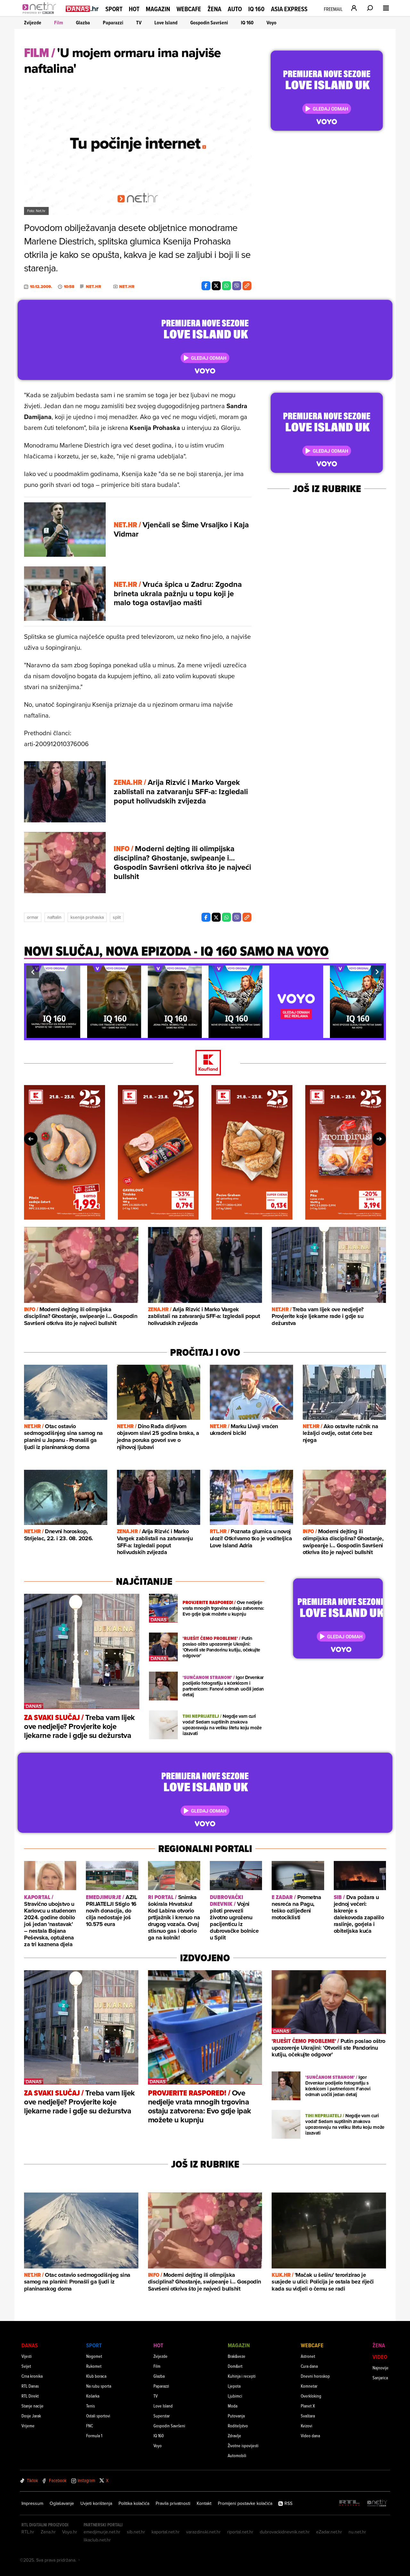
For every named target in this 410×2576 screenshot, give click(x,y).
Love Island (166, 23)
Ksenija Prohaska (87, 917)
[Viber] (237, 286)
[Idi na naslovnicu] (41, 15)
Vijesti (27, 2356)
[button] (33, 972)
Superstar (162, 2416)
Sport (114, 9)
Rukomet (94, 2366)
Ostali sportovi (98, 2416)
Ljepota (234, 2386)
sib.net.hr (136, 2532)
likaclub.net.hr (97, 2540)
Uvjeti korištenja (96, 2503)
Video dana (310, 2436)
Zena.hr (48, 2532)
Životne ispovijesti (243, 2445)
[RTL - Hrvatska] (349, 2503)
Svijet (26, 2366)
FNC (90, 2426)
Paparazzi (113, 23)
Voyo (271, 23)
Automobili (237, 2455)
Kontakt (204, 2503)
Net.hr (94, 287)
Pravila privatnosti (173, 2503)
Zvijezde (33, 23)
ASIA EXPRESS (289, 9)
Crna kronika (32, 2376)
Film (59, 23)
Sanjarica (380, 2378)
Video (380, 2357)
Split (117, 917)
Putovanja (236, 2416)
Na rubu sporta (99, 2386)
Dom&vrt (235, 2366)
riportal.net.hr (240, 2532)
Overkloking (311, 2396)
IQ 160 (256, 9)
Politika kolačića (134, 2503)
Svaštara (308, 2416)
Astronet (308, 2356)
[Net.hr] (377, 2503)
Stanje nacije (33, 2406)
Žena (214, 9)
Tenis (90, 2406)
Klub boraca (96, 2376)
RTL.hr (28, 2532)
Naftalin (54, 917)
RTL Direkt (30, 2396)
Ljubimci (235, 2396)
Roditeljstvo (238, 2426)
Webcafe (189, 9)
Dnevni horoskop (315, 2376)
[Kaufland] (205, 1063)
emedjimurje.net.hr (102, 2532)
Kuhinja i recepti (242, 2376)
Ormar (33, 917)
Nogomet (94, 2356)
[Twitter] (216, 286)
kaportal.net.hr (166, 2532)
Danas (30, 2345)
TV (139, 23)
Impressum (32, 2503)
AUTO (235, 9)
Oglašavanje (62, 2503)
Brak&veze (237, 2356)
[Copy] (247, 286)
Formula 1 (94, 2436)
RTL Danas (30, 2386)
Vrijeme (28, 2426)
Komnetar (309, 2386)
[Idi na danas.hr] (82, 8)
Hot (134, 9)
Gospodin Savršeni (209, 23)
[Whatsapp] (226, 286)
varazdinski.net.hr (203, 2532)
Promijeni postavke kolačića (245, 2503)
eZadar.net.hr (329, 2532)
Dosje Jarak (31, 2416)
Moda (233, 2406)
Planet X (308, 2406)
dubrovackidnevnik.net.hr (285, 2532)
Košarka (93, 2396)
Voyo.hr (70, 2532)
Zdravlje (234, 2436)
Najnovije (381, 2368)
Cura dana (309, 2366)
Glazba (83, 23)
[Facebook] (206, 286)
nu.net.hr (357, 2532)
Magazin (158, 9)
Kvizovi (307, 2426)
